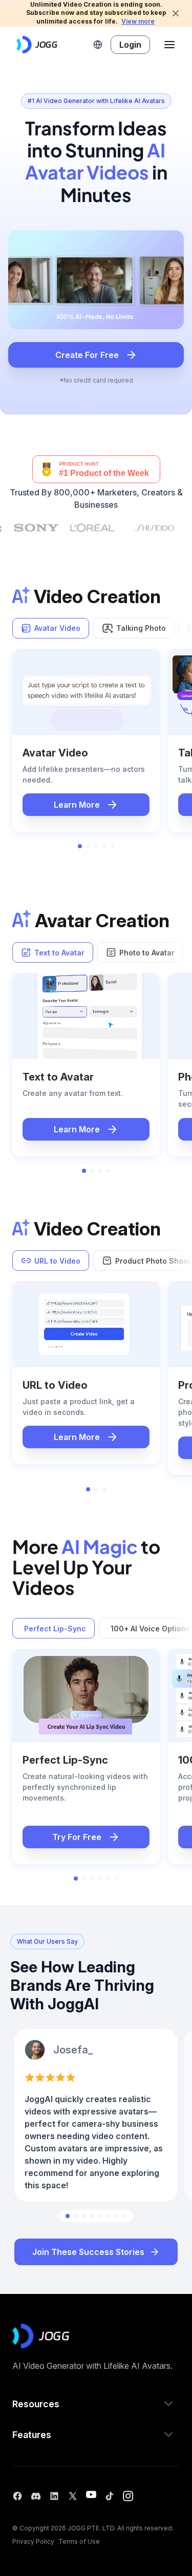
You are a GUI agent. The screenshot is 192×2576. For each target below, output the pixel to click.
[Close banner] (176, 13)
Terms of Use (79, 2541)
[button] (98, 45)
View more (138, 21)
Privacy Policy (33, 2541)
